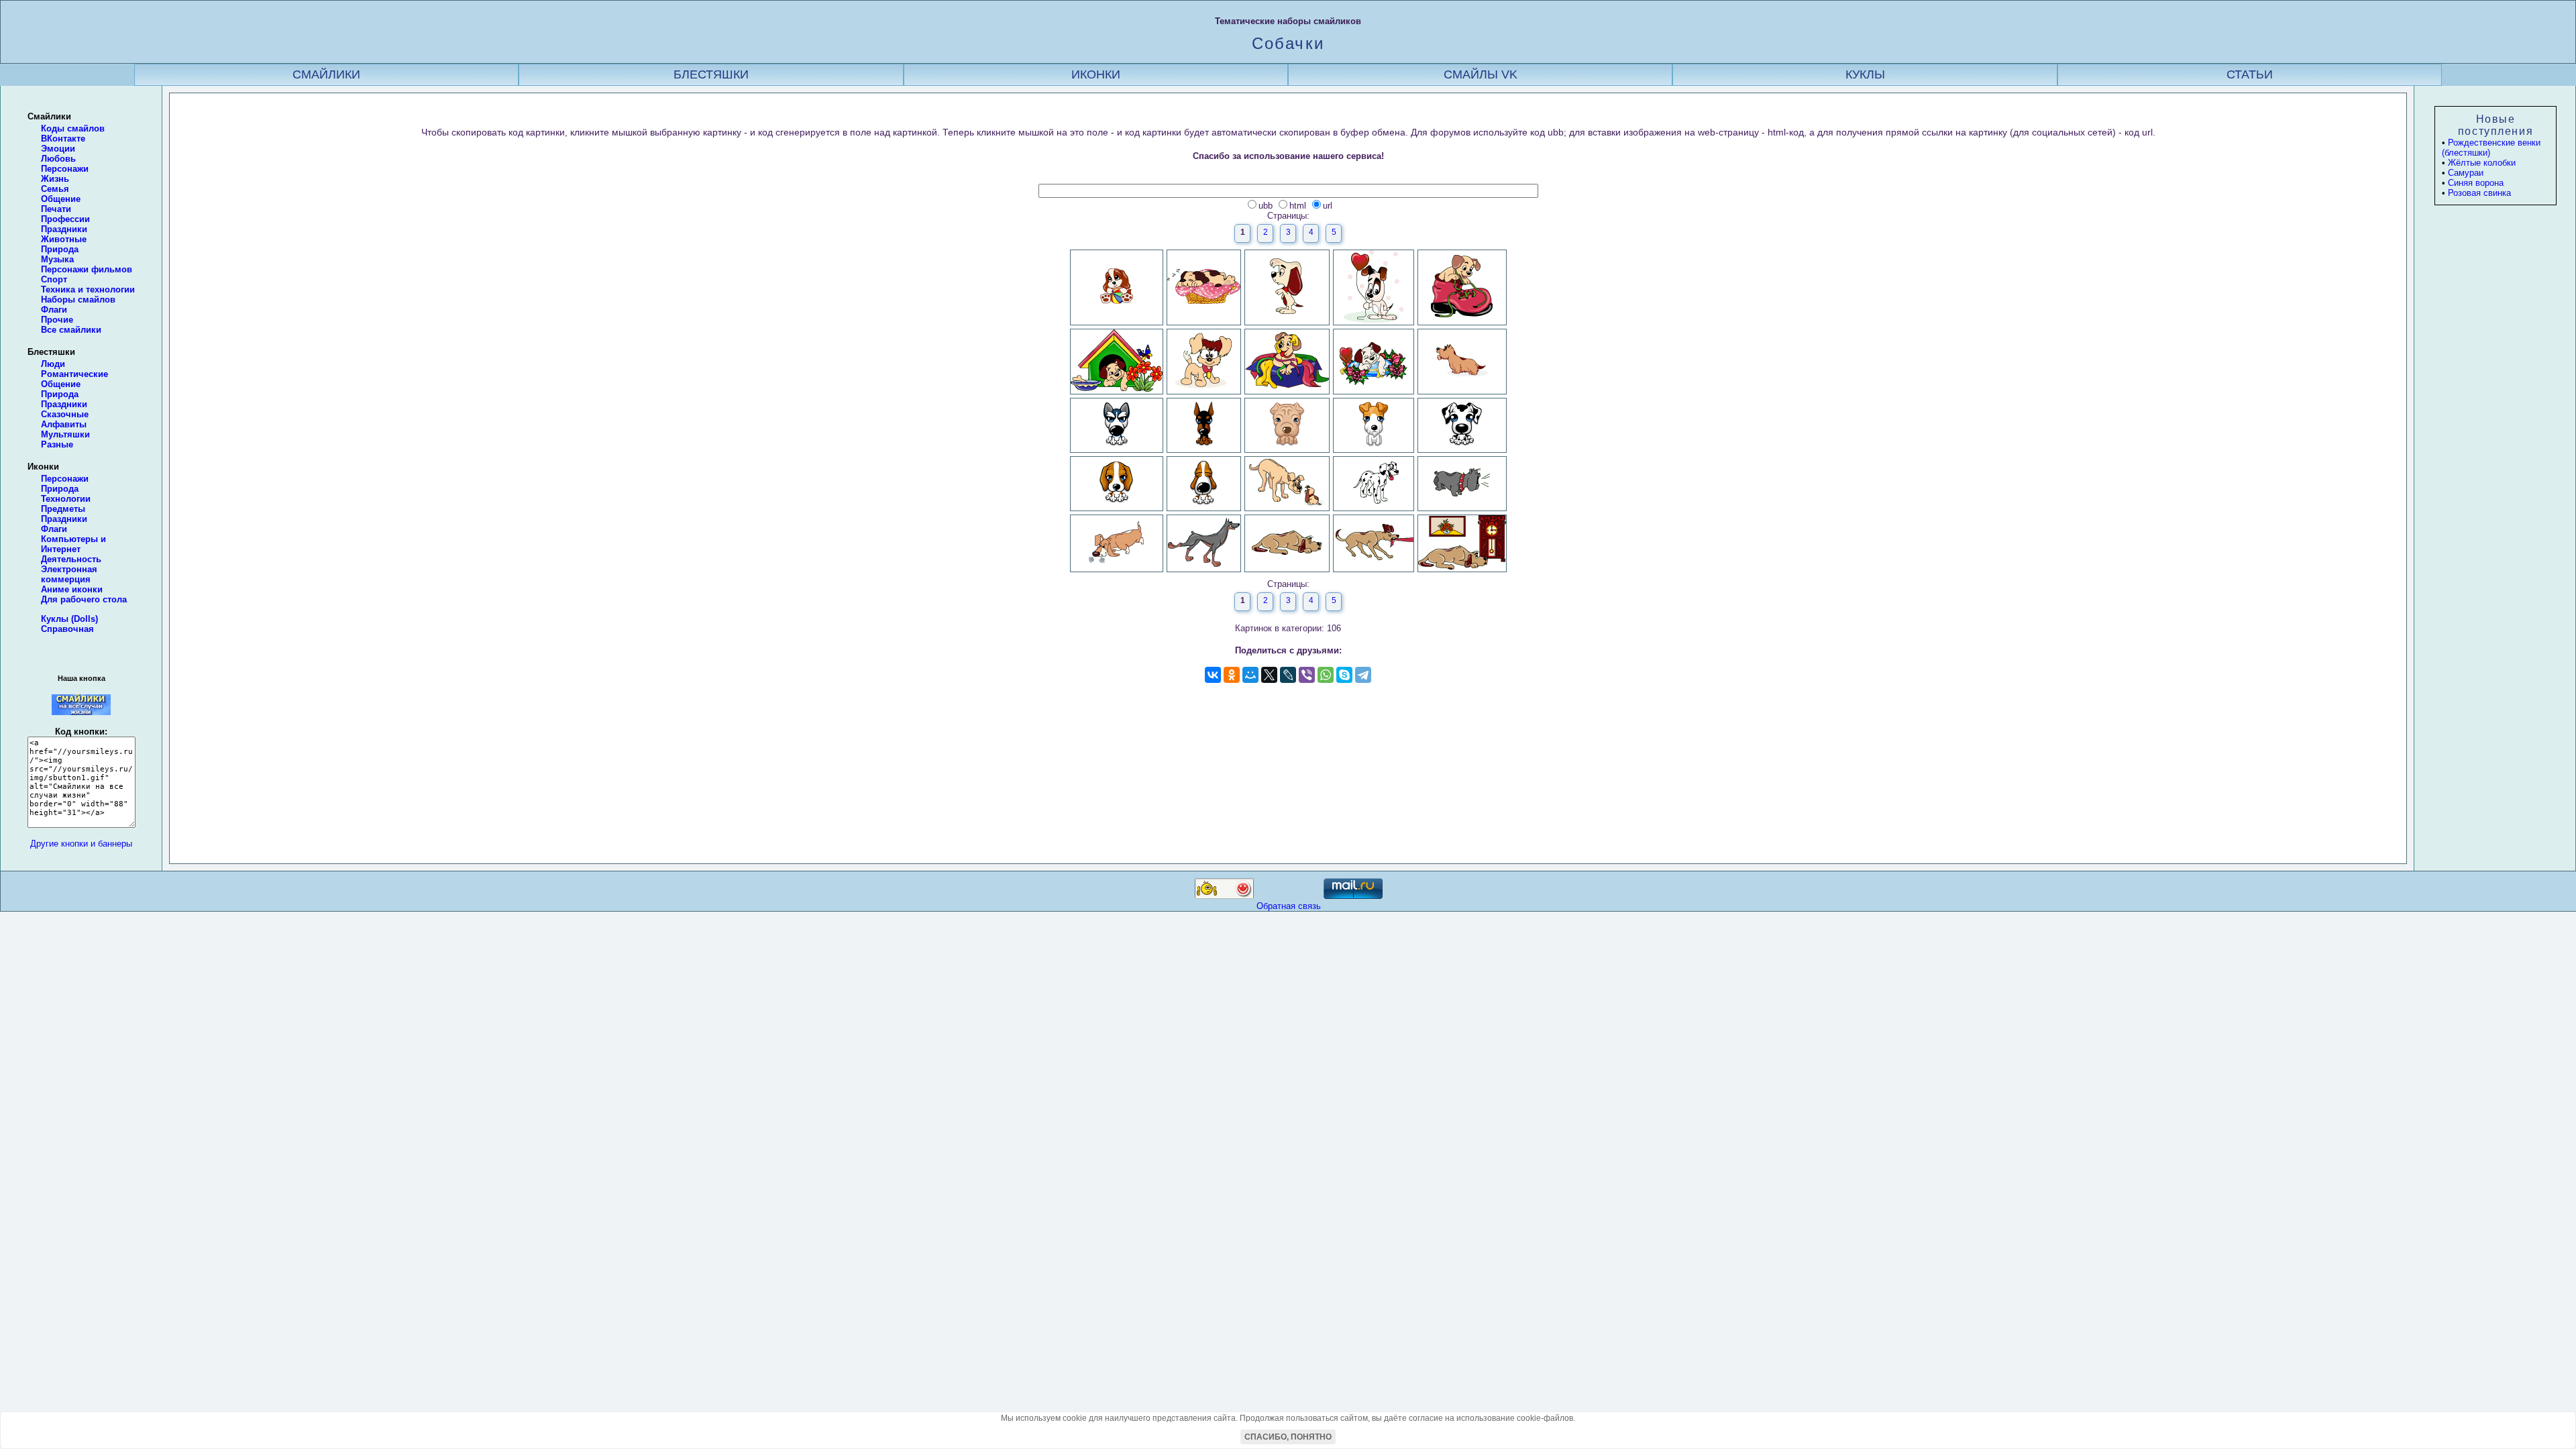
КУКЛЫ (1865, 74)
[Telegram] (1363, 675)
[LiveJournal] (1288, 675)
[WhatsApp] (1326, 675)
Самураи (2466, 173)
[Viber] (1307, 675)
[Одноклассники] (1232, 675)
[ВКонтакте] (1213, 675)
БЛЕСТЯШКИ (711, 74)
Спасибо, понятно (1288, 1437)
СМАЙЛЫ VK (1481, 74)
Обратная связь (1289, 906)
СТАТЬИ (2250, 74)
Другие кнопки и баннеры (81, 844)
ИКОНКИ (1096, 74)
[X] (1269, 675)
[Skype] (1344, 675)
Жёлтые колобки (2482, 163)
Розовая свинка (2479, 193)
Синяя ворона (2476, 183)
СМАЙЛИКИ (326, 74)
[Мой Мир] (1250, 675)
